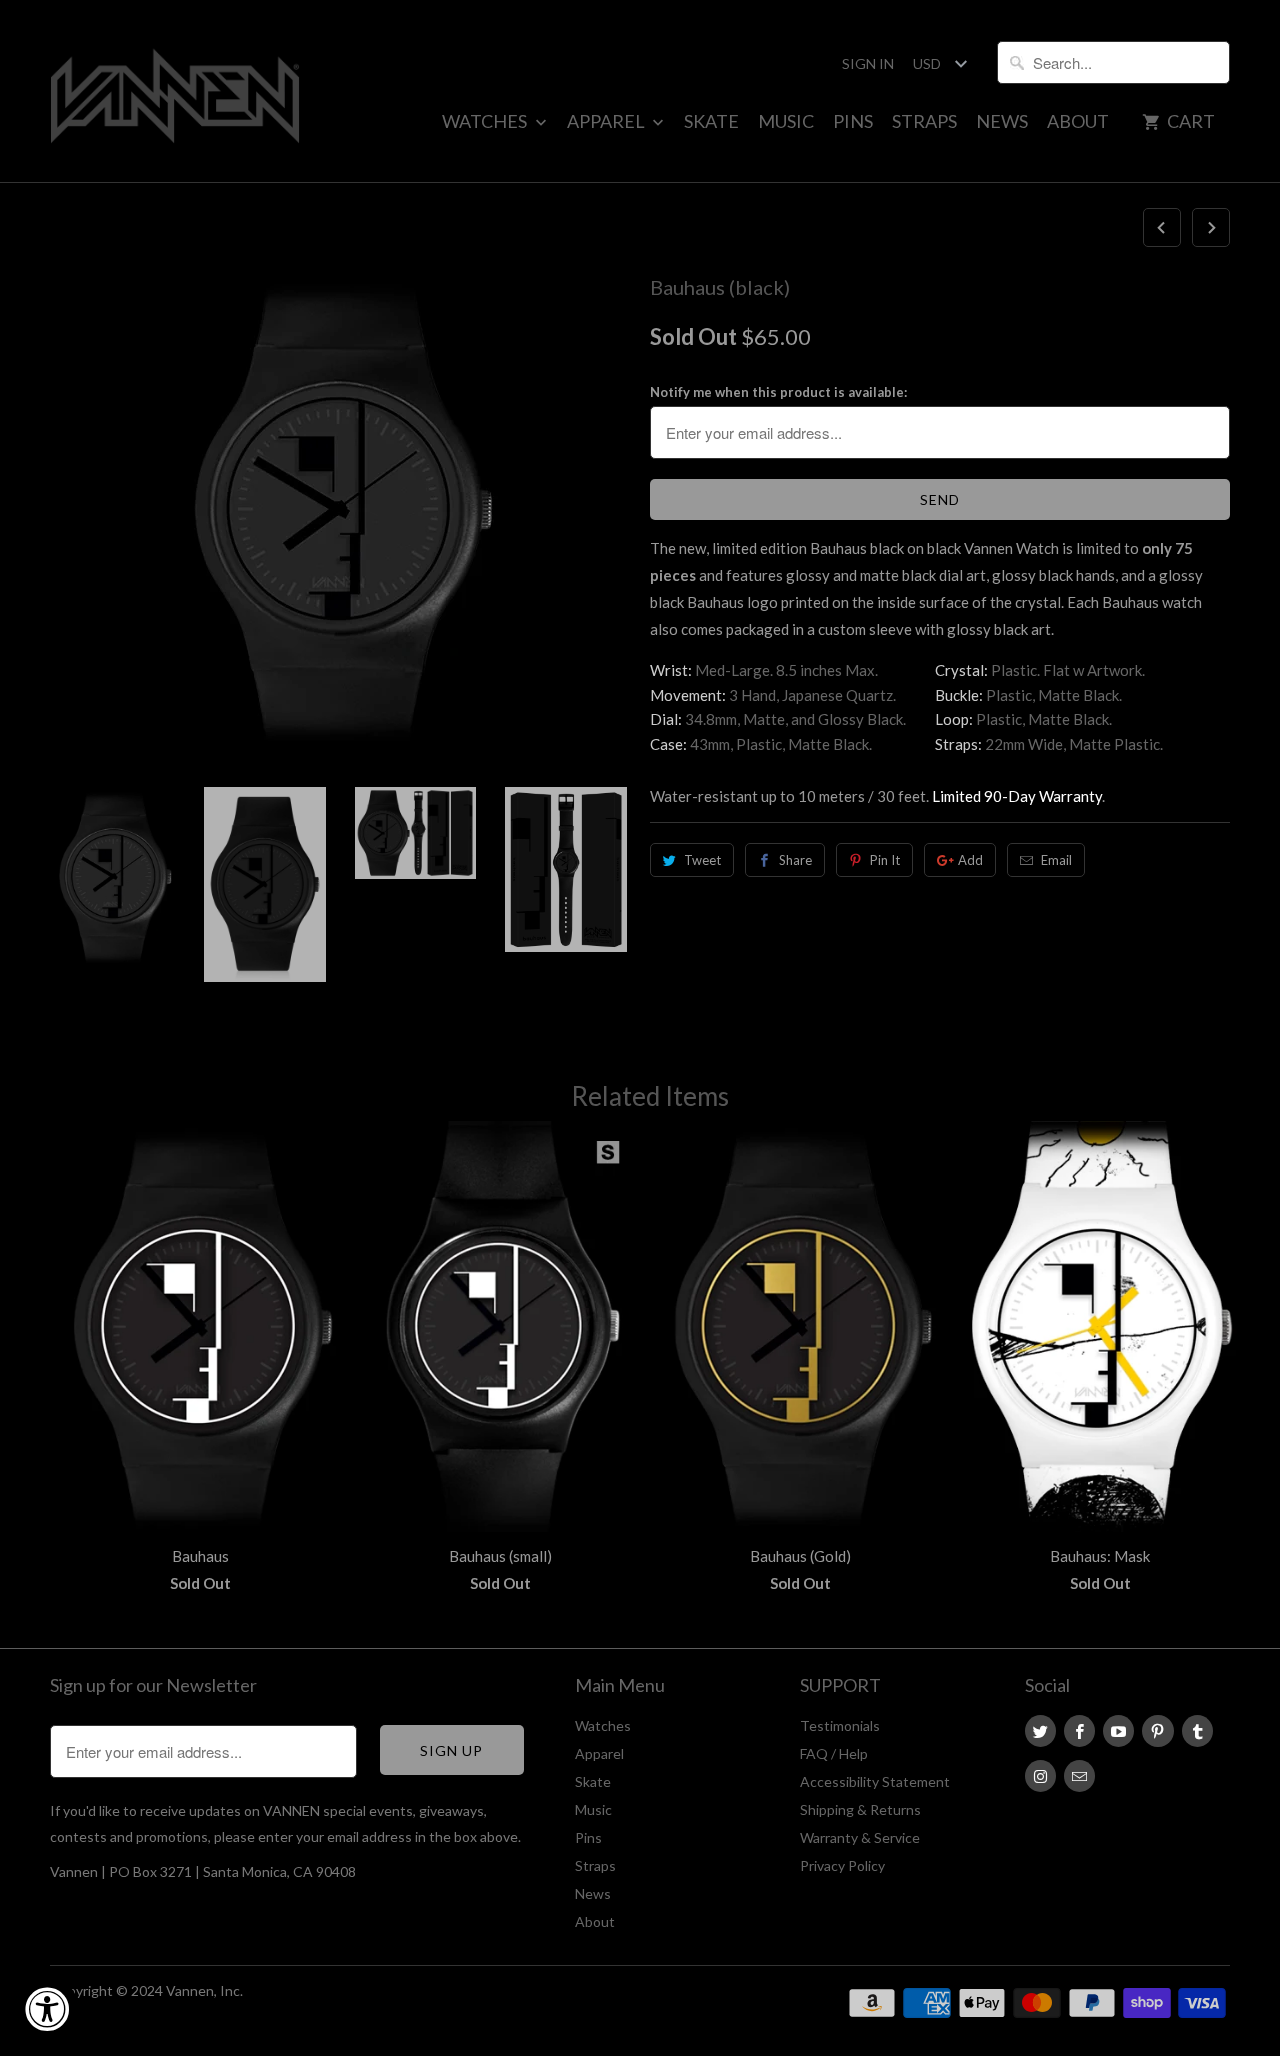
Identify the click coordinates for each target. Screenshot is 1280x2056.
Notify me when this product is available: (778, 392)
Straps (924, 121)
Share (795, 860)
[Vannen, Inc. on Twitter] (1040, 1731)
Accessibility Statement (875, 1781)
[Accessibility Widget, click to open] (47, 2009)
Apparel (607, 121)
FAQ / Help (834, 1753)
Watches (486, 121)
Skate (711, 121)
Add (970, 860)
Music (786, 121)
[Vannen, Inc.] (175, 91)
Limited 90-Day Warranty (1017, 796)
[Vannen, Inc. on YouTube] (1118, 1731)
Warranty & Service (860, 1837)
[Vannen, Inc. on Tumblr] (1197, 1731)
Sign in (868, 63)
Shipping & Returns (860, 1809)
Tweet (702, 860)
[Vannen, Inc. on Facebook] (1079, 1731)
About (1078, 121)
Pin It (885, 860)
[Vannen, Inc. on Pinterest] (1157, 1731)
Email (1056, 860)
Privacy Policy (842, 1865)
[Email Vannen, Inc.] (1079, 1776)
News (1002, 121)
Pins (853, 121)
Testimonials (840, 1725)
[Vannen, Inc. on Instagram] (1040, 1776)
